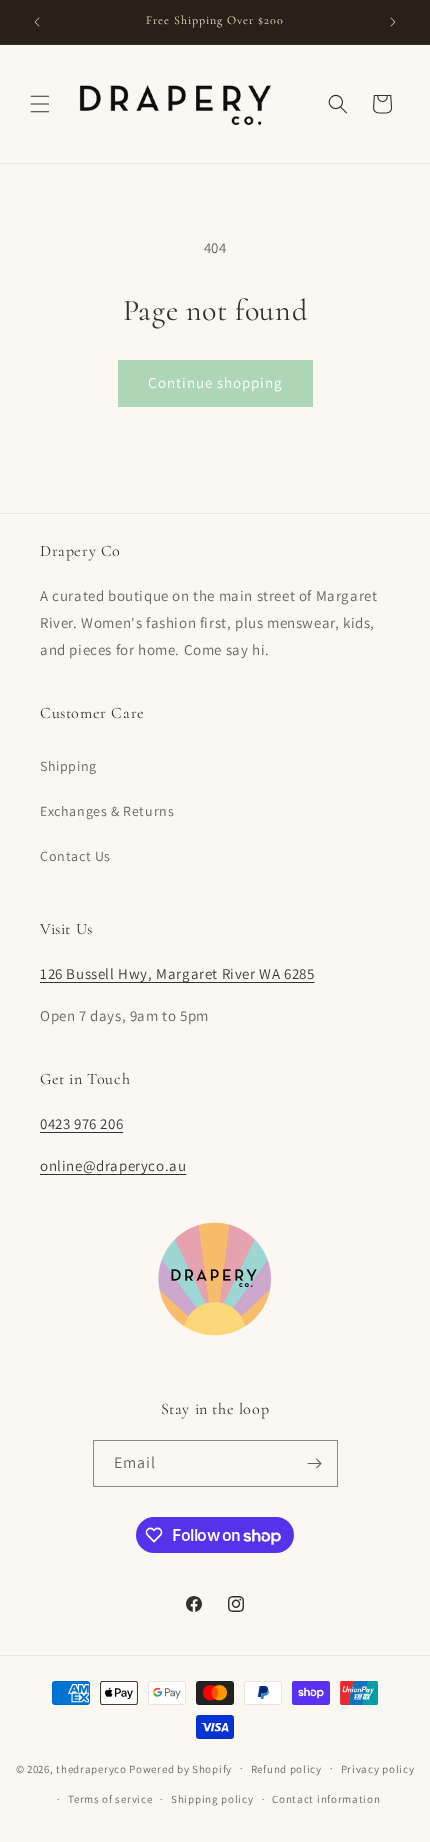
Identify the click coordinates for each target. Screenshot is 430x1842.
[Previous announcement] (37, 22)
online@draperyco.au (113, 1165)
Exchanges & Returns (107, 811)
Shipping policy (212, 1799)
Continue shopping (215, 382)
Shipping (68, 766)
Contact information (326, 1799)
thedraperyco (91, 1768)
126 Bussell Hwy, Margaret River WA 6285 (177, 973)
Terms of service (110, 1799)
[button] (40, 104)
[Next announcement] (393, 22)
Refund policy (286, 1769)
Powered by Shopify (180, 1768)
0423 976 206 (81, 1123)
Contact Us (75, 856)
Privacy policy (378, 1769)
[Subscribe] (315, 1463)
